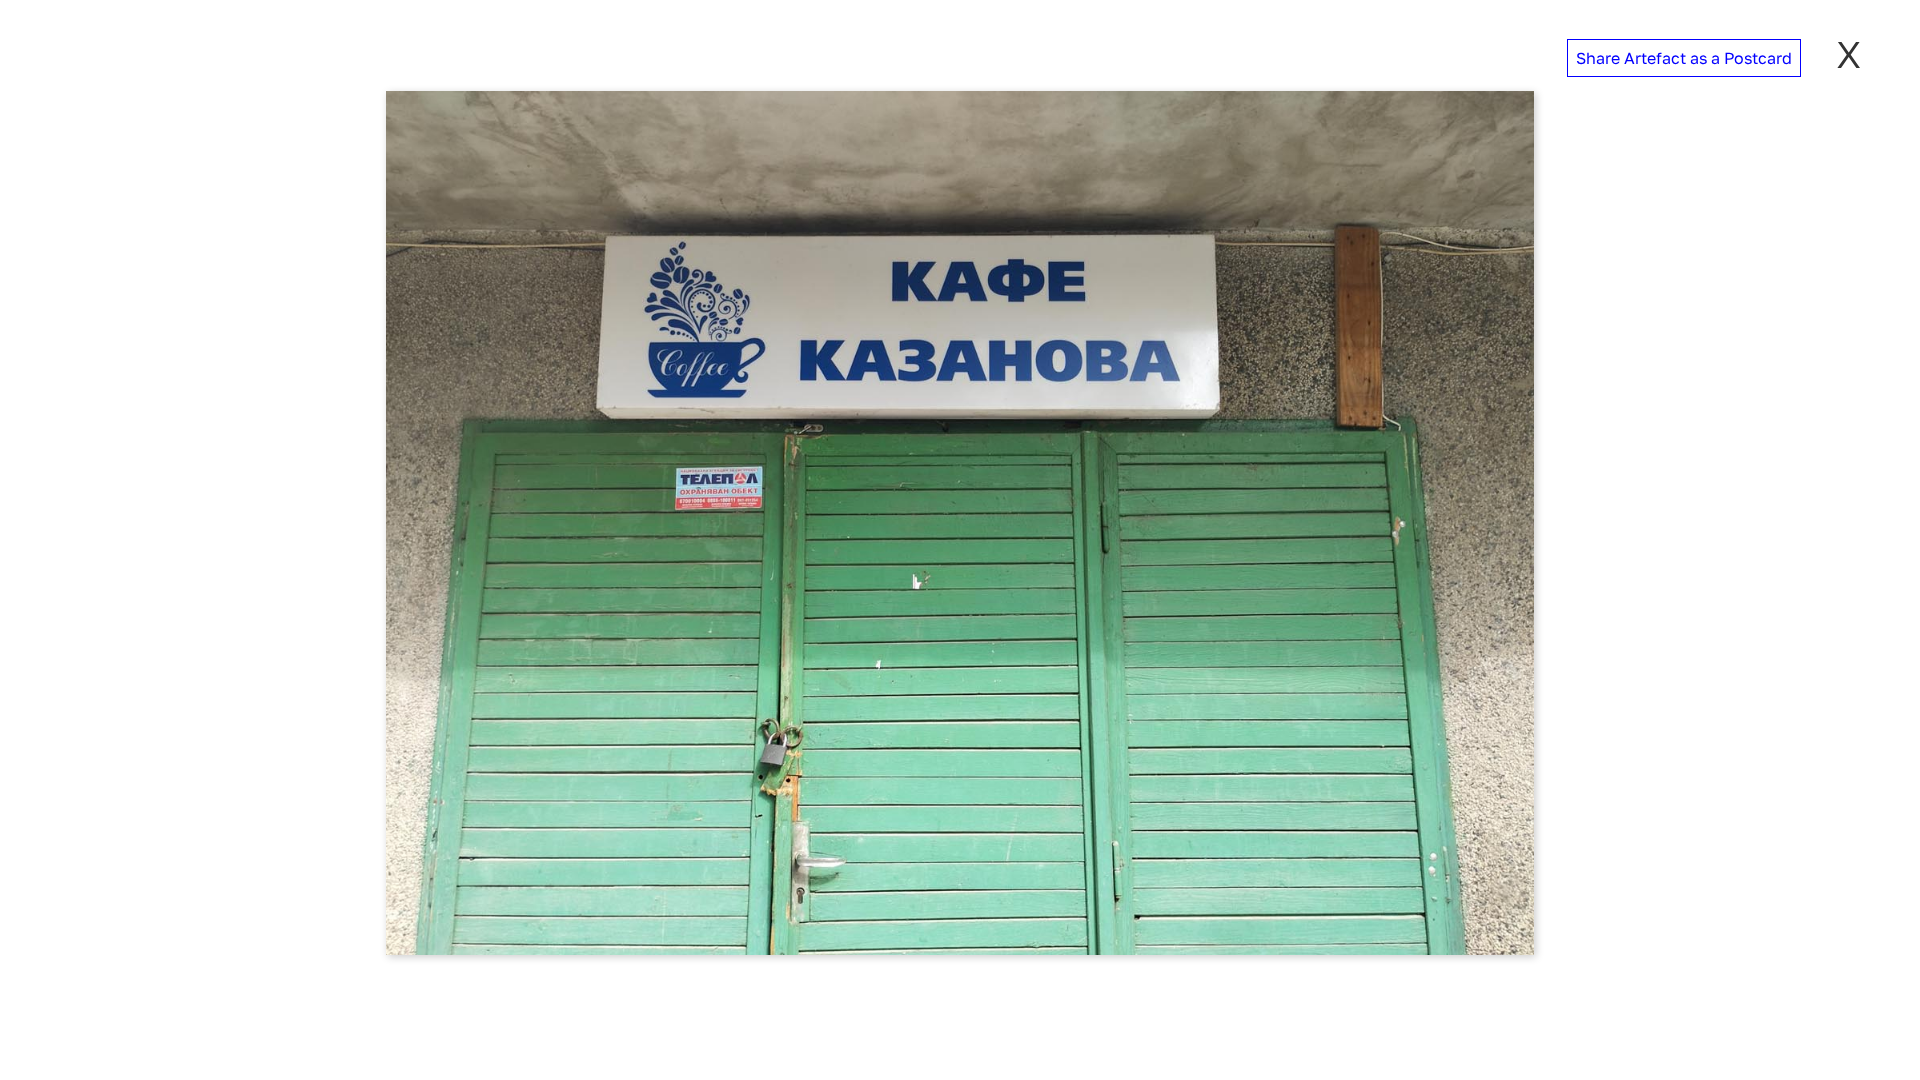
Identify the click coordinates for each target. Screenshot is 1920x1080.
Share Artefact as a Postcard (1684, 58)
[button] (1684, 58)
